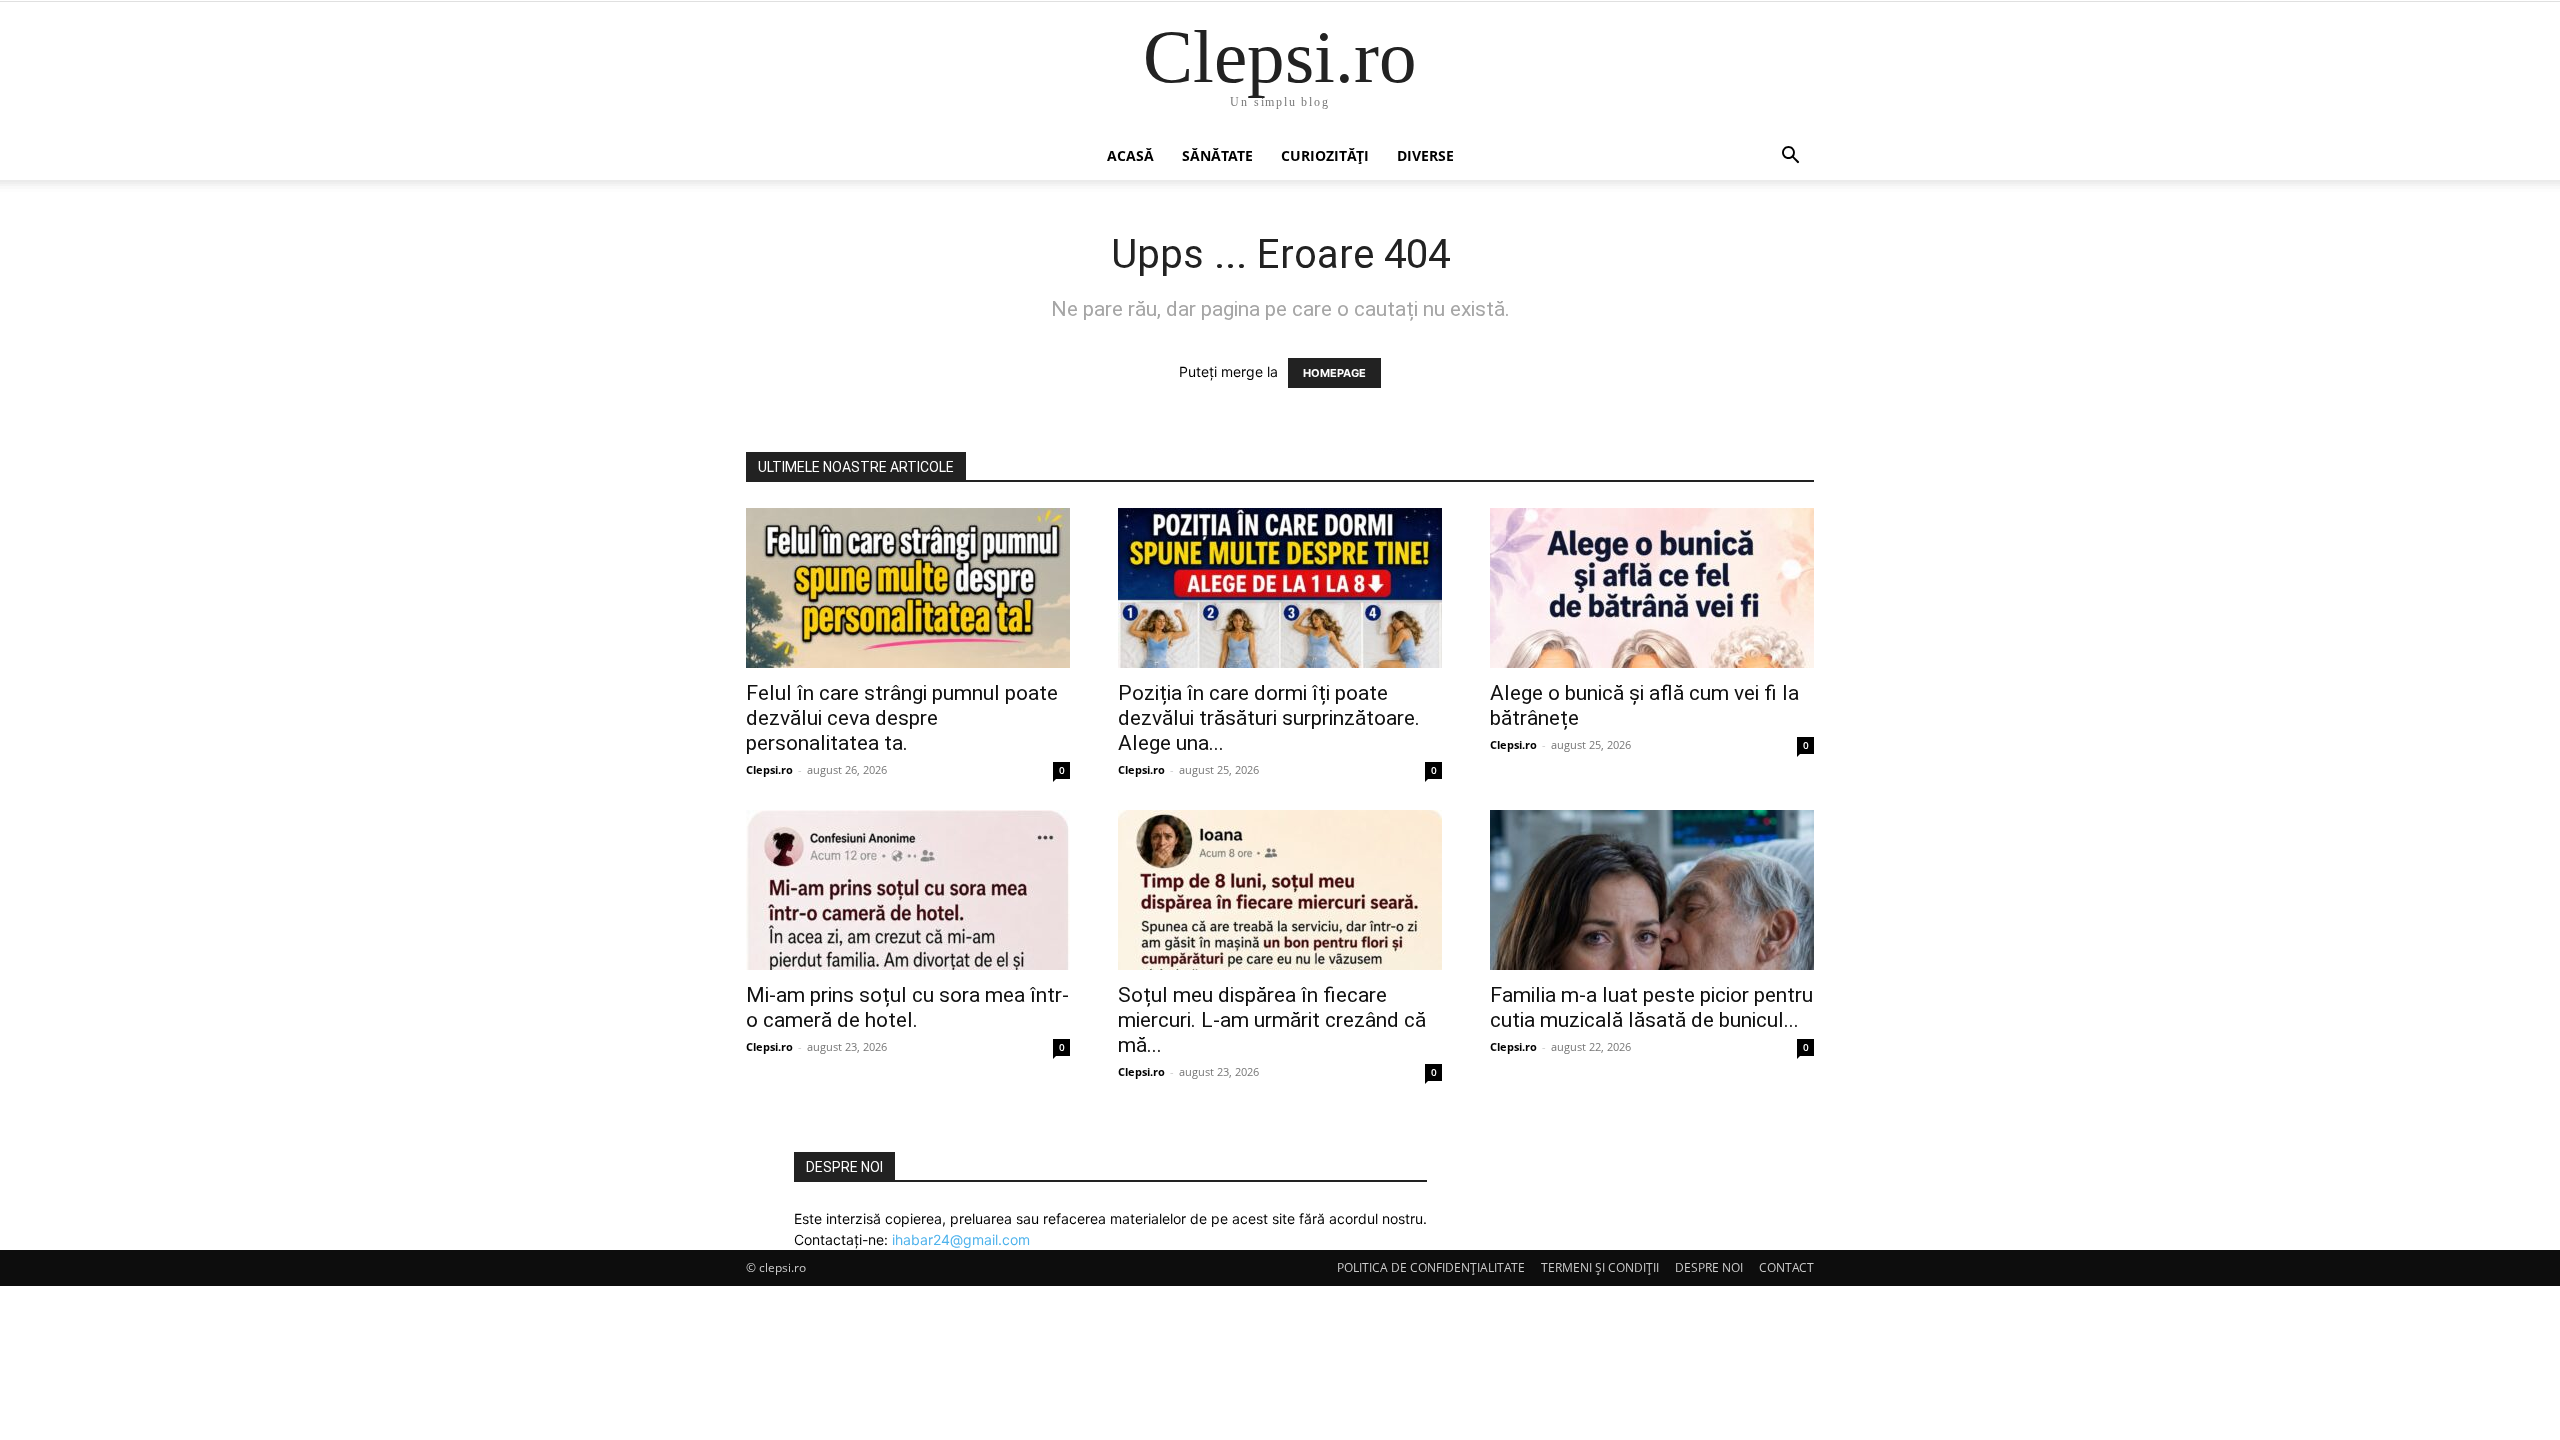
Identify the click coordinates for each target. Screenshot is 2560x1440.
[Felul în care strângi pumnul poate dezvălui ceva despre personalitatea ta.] (908, 588)
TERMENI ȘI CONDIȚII (1600, 1267)
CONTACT (1786, 1267)
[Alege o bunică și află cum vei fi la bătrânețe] (1652, 588)
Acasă (1130, 155)
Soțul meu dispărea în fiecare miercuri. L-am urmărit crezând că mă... (1272, 1020)
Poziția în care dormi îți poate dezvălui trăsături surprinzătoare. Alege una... (1269, 718)
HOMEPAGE (1334, 373)
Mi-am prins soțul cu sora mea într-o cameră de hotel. (907, 1007)
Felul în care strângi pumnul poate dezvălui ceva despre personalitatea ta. (902, 718)
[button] (1790, 157)
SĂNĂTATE (1217, 155)
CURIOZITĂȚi (1325, 155)
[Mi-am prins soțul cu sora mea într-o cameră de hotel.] (908, 890)
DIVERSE (1425, 155)
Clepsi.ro (769, 769)
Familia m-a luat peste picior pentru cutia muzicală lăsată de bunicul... (1651, 1007)
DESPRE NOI (1709, 1267)
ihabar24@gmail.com (961, 1239)
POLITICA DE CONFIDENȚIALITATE (1431, 1267)
